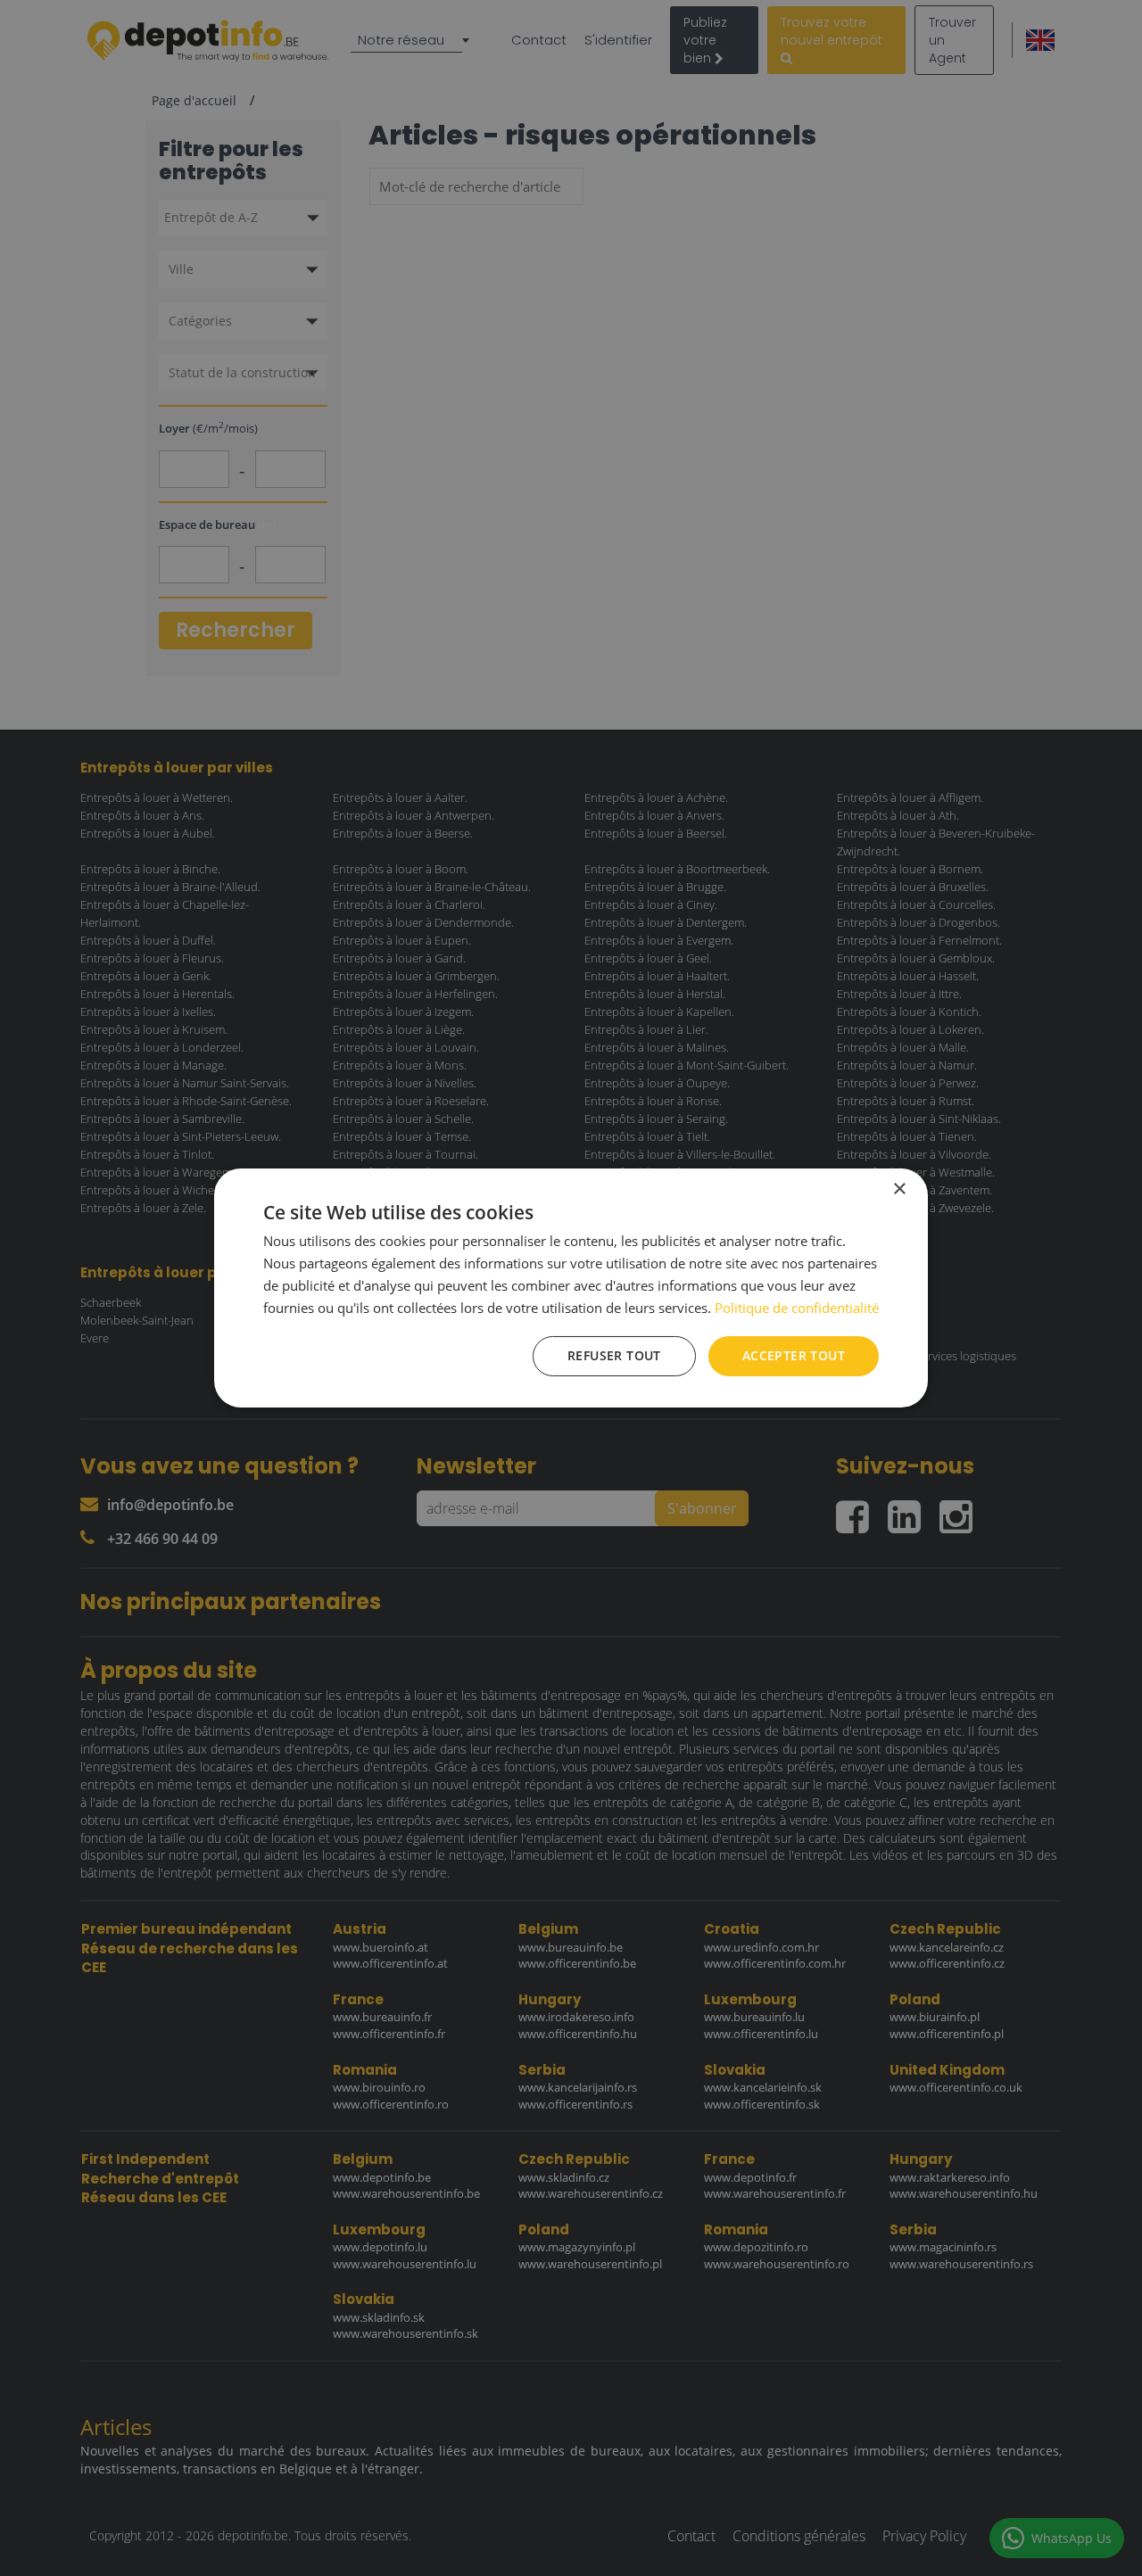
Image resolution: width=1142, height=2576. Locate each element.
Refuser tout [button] (614, 1355)
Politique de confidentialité (797, 1308)
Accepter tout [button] (794, 1355)
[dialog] (571, 1288)
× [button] (899, 1189)
